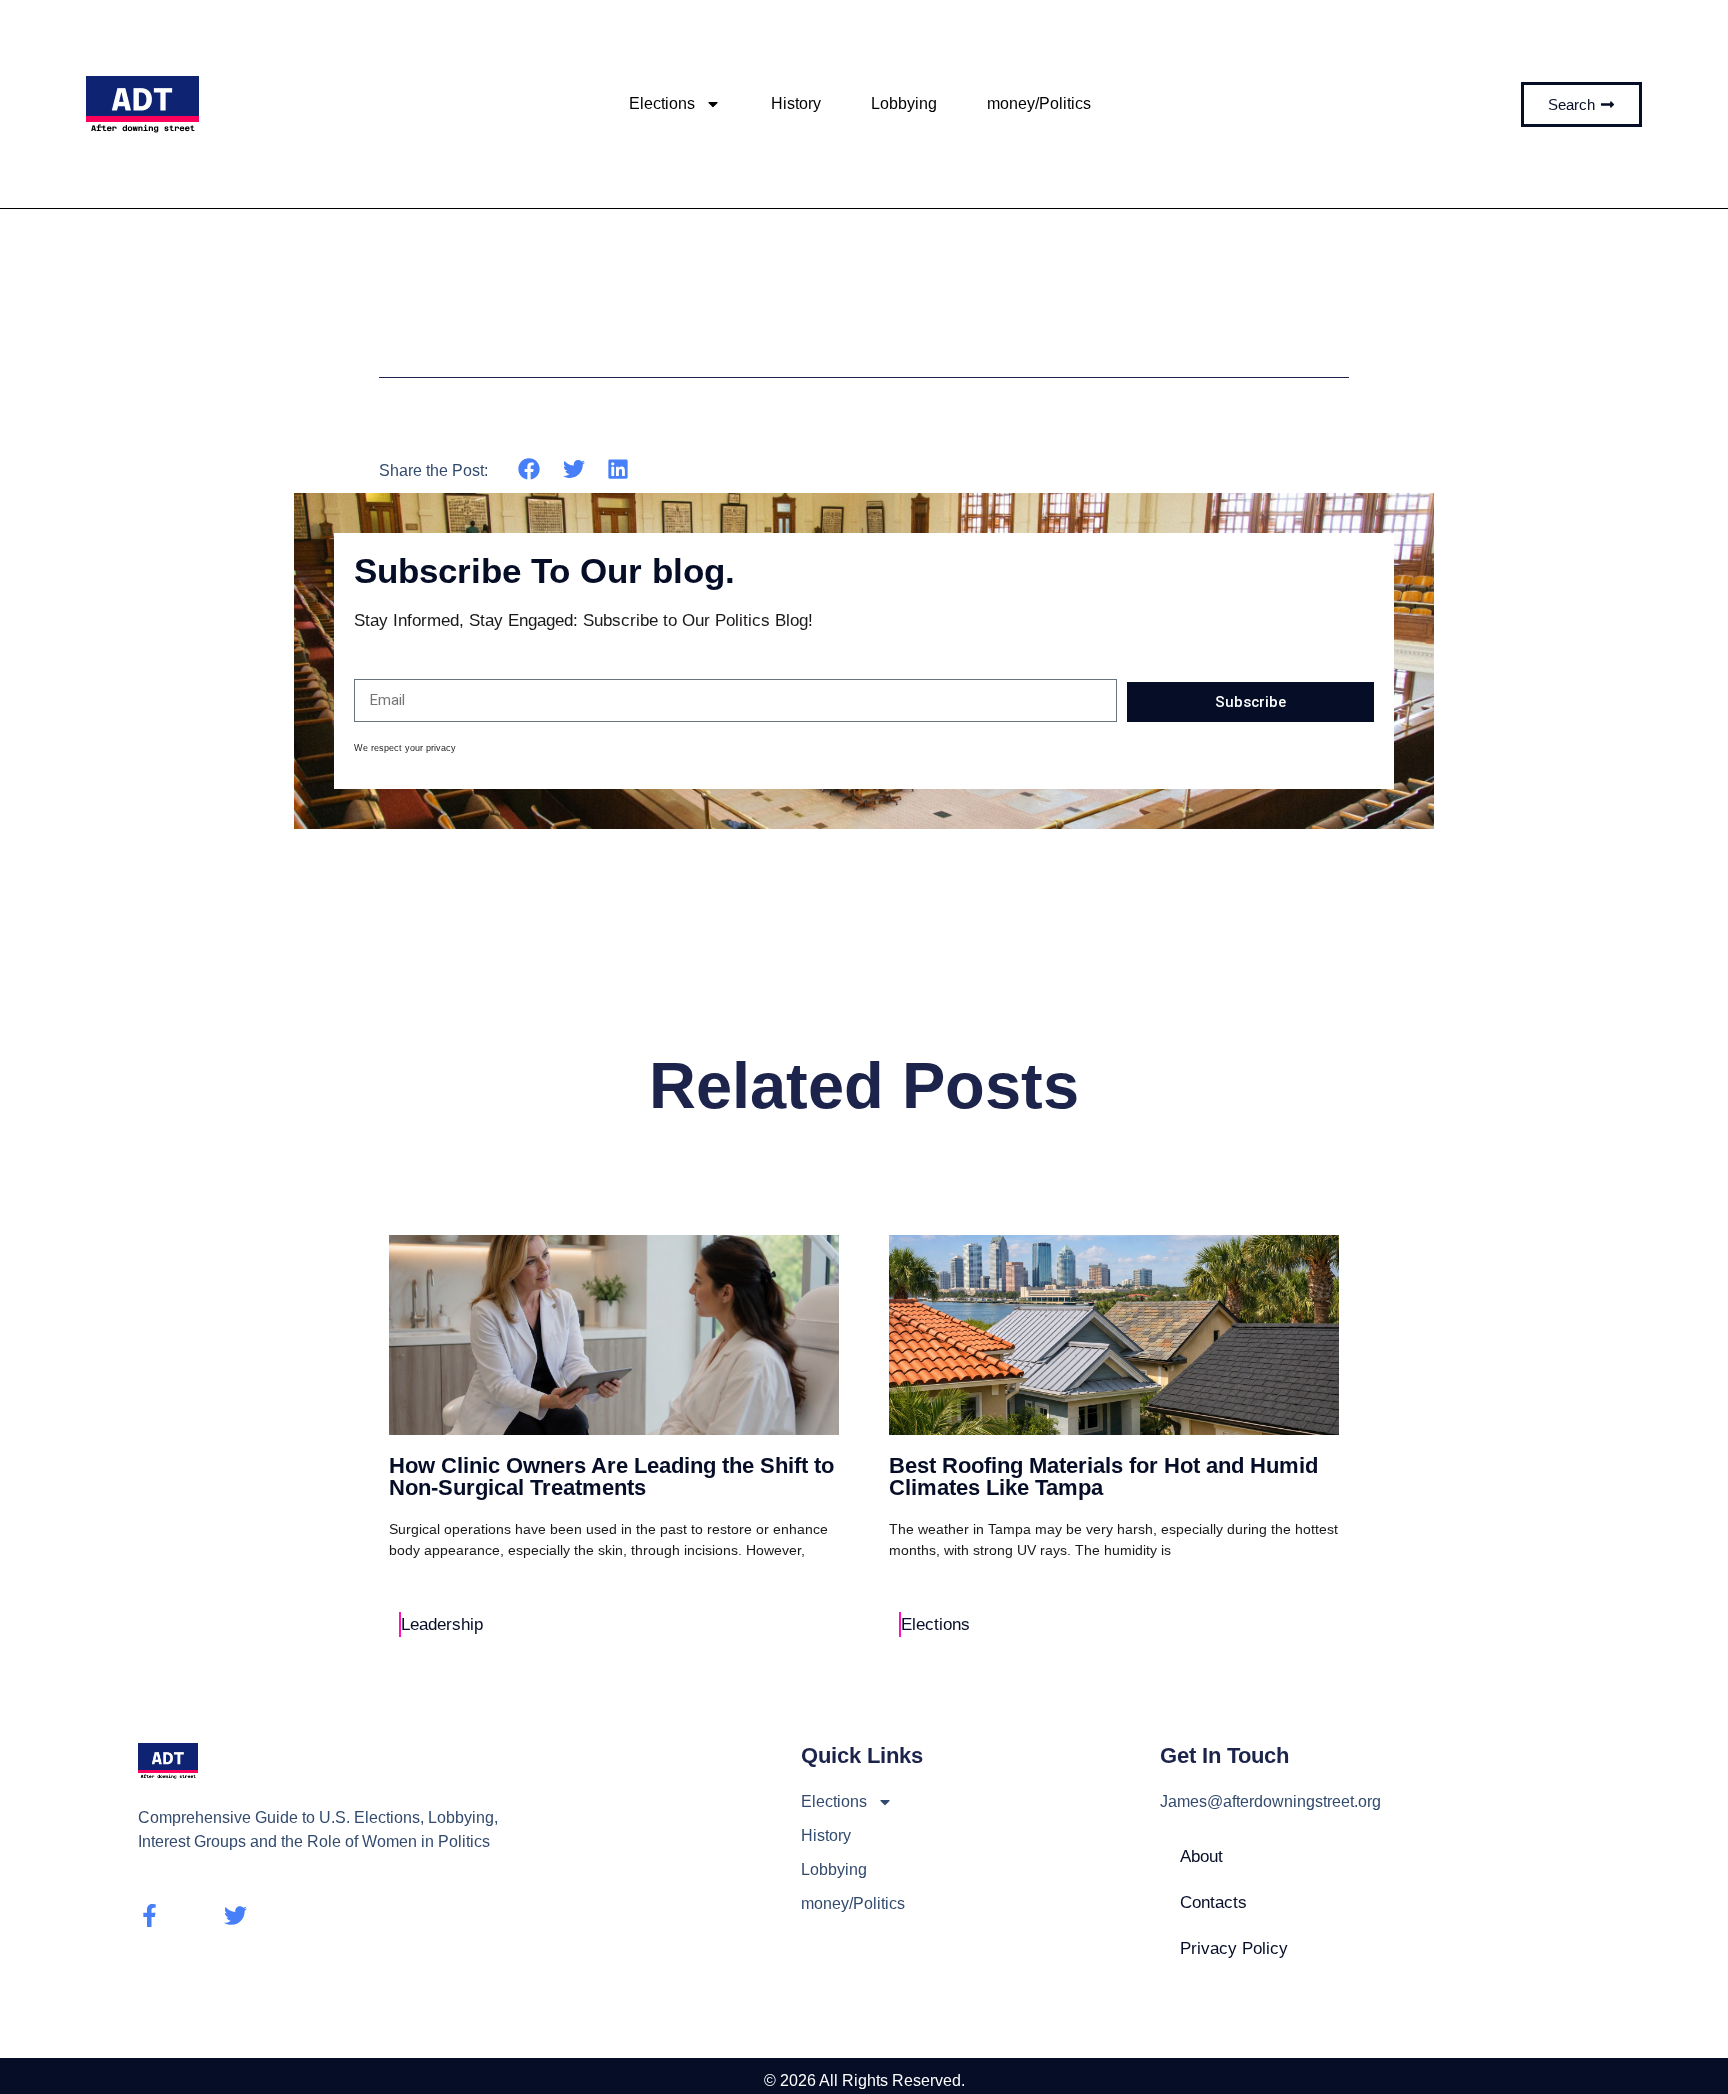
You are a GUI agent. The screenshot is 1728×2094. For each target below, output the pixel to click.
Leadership (442, 1624)
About (1201, 1856)
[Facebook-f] (149, 1915)
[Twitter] (235, 1915)
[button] (529, 469)
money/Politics (1039, 103)
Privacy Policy (1234, 1948)
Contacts (1213, 1902)
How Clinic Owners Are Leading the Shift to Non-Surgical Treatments (611, 1476)
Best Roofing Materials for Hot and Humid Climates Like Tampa (1103, 1476)
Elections (662, 103)
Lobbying (904, 103)
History (796, 103)
